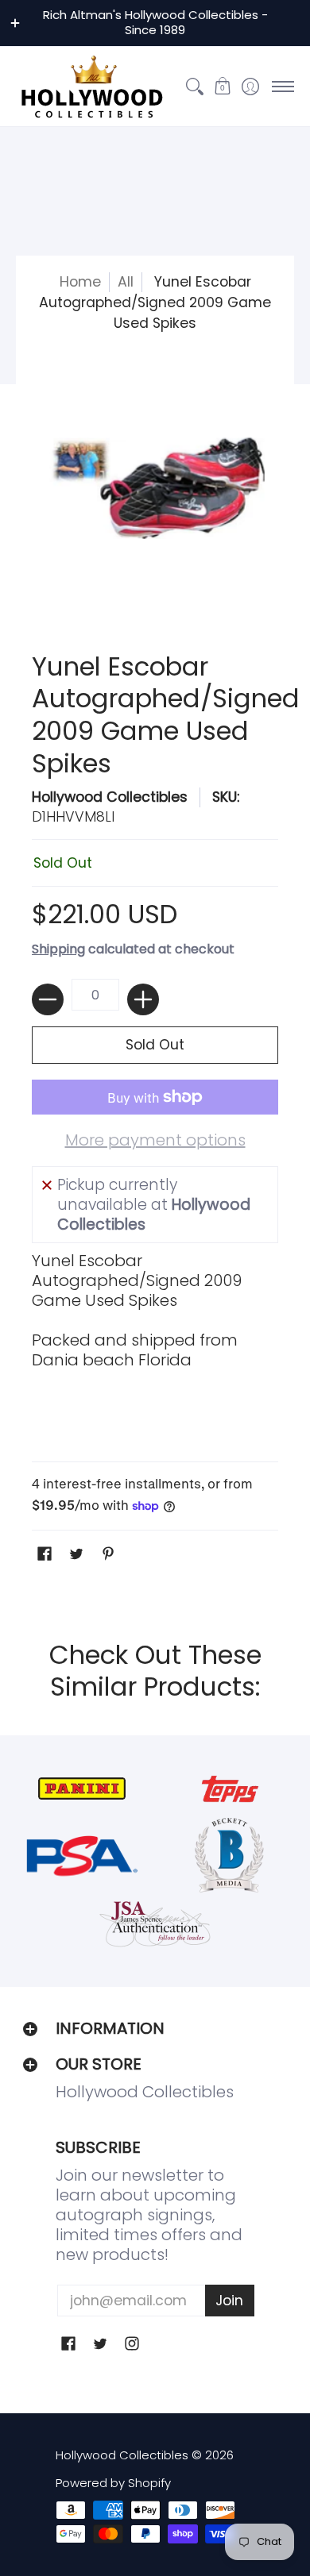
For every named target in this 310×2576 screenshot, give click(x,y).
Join (229, 2301)
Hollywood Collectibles (110, 797)
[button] (222, 87)
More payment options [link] (155, 1140)
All (126, 282)
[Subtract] (48, 999)
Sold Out (155, 1045)
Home (80, 282)
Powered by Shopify (113, 2483)
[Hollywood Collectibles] (91, 87)
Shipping (58, 949)
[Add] (143, 999)
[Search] (194, 87)
